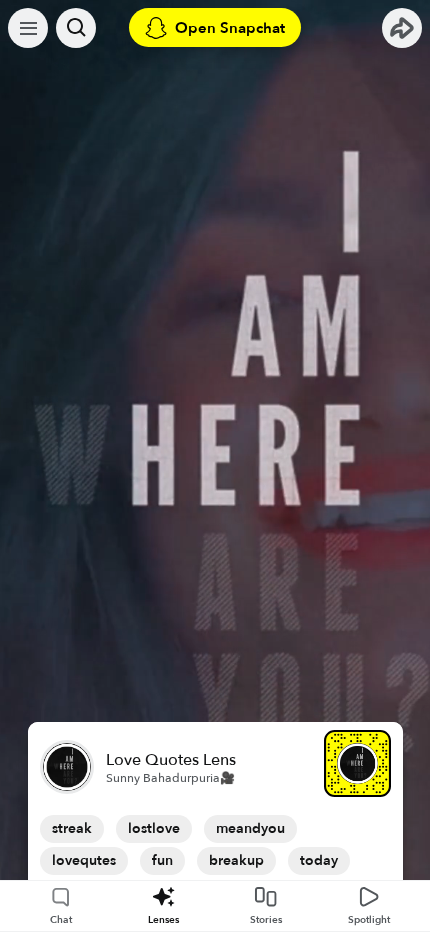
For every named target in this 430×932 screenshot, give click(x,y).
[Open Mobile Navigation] (28, 28)
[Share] (402, 28)
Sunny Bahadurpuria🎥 (170, 778)
